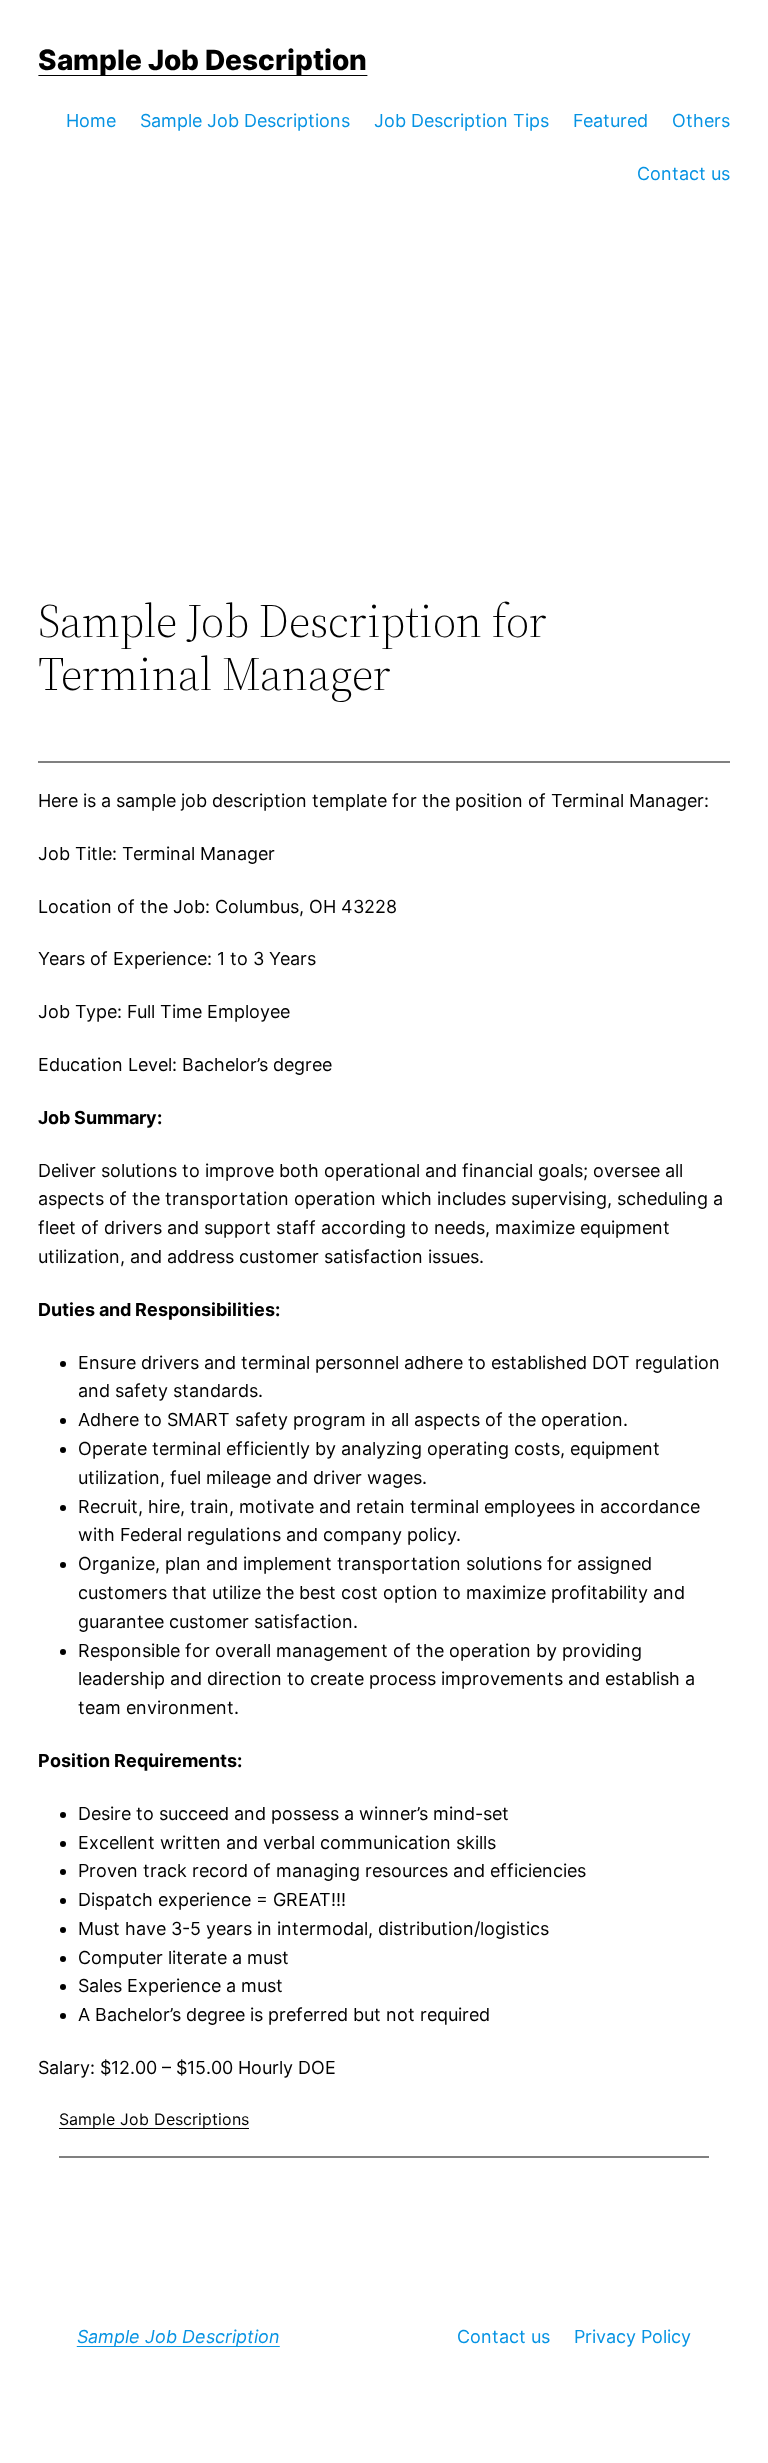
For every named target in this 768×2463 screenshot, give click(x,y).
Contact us (503, 2336)
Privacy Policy (632, 2336)
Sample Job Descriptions (154, 2119)
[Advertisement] (384, 430)
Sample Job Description (202, 60)
